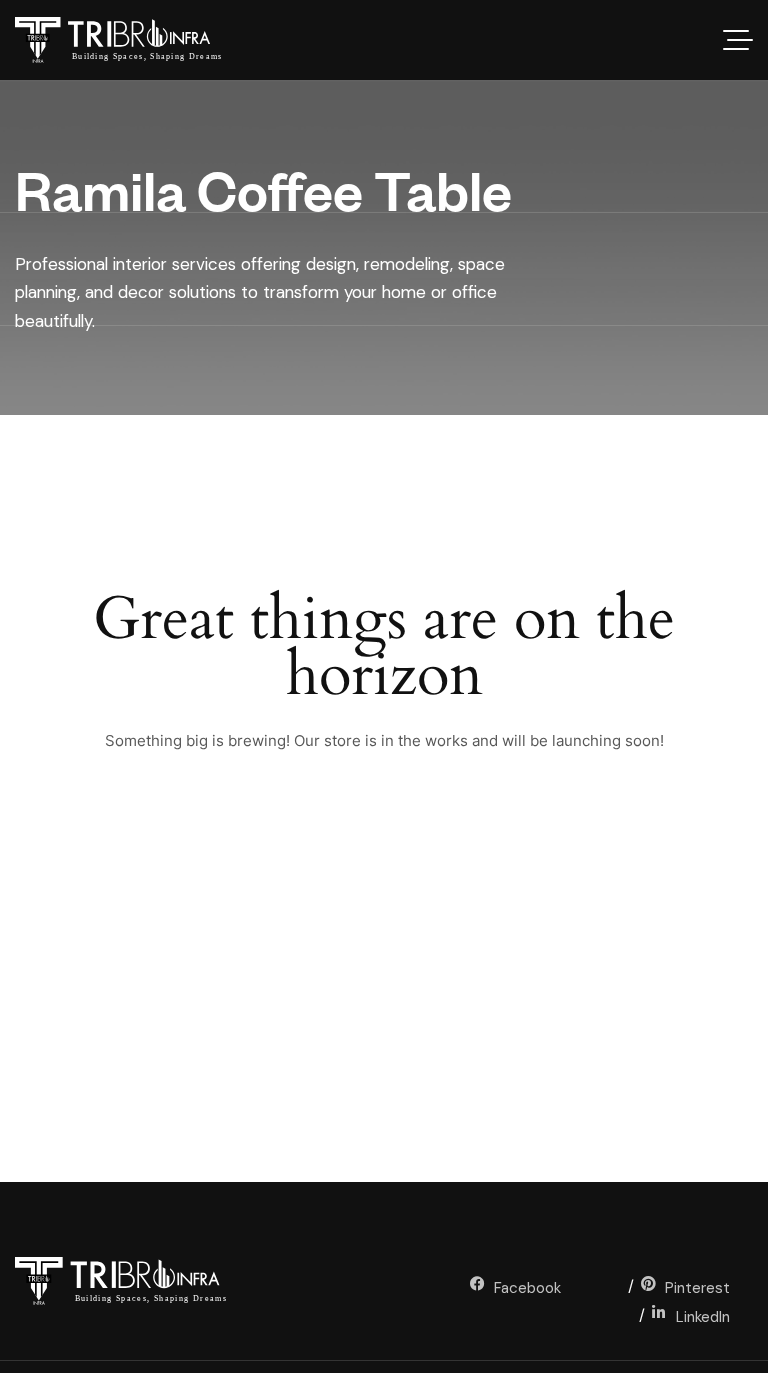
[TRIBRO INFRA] (129, 40)
